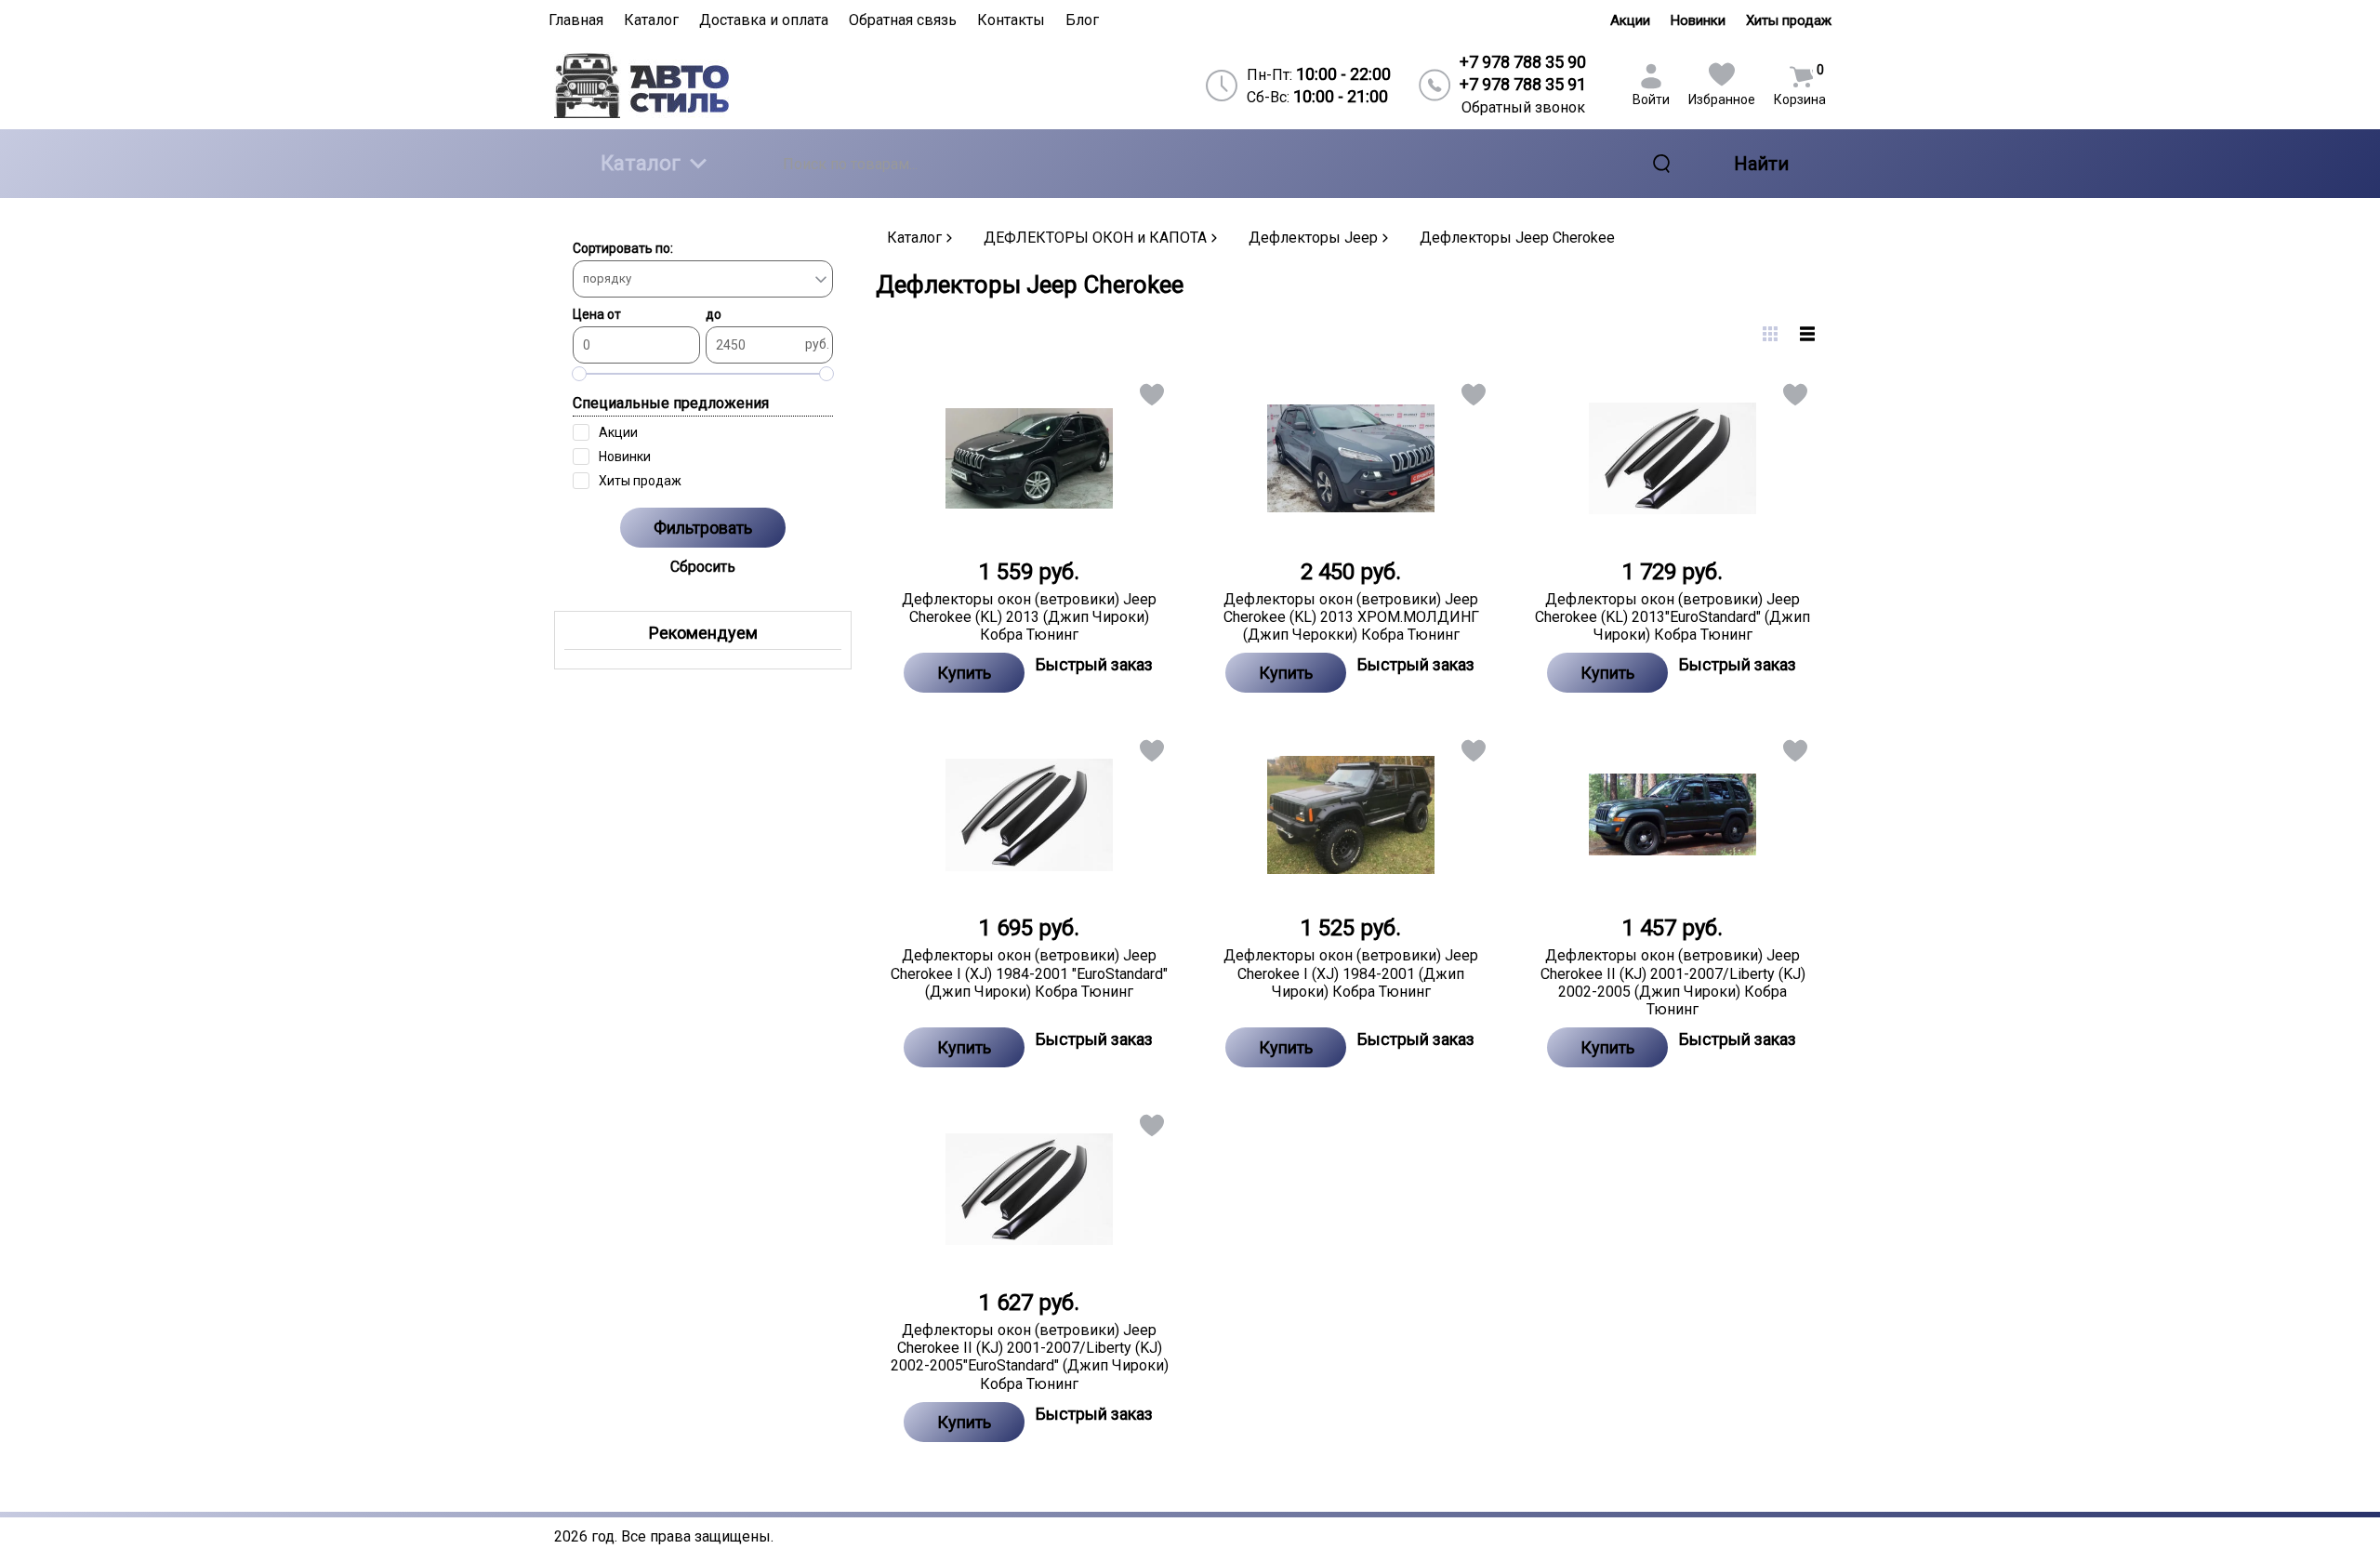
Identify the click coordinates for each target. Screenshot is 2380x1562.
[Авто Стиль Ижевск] (707, 85)
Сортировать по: (623, 248)
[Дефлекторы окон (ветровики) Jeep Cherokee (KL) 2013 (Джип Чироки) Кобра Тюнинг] (1029, 458)
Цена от (597, 314)
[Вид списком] (1807, 334)
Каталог (641, 163)
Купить (964, 673)
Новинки (1698, 20)
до (714, 314)
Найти (1761, 164)
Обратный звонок (1523, 107)
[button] (1150, 398)
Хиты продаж (1789, 20)
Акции (1630, 20)
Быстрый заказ (1094, 664)
